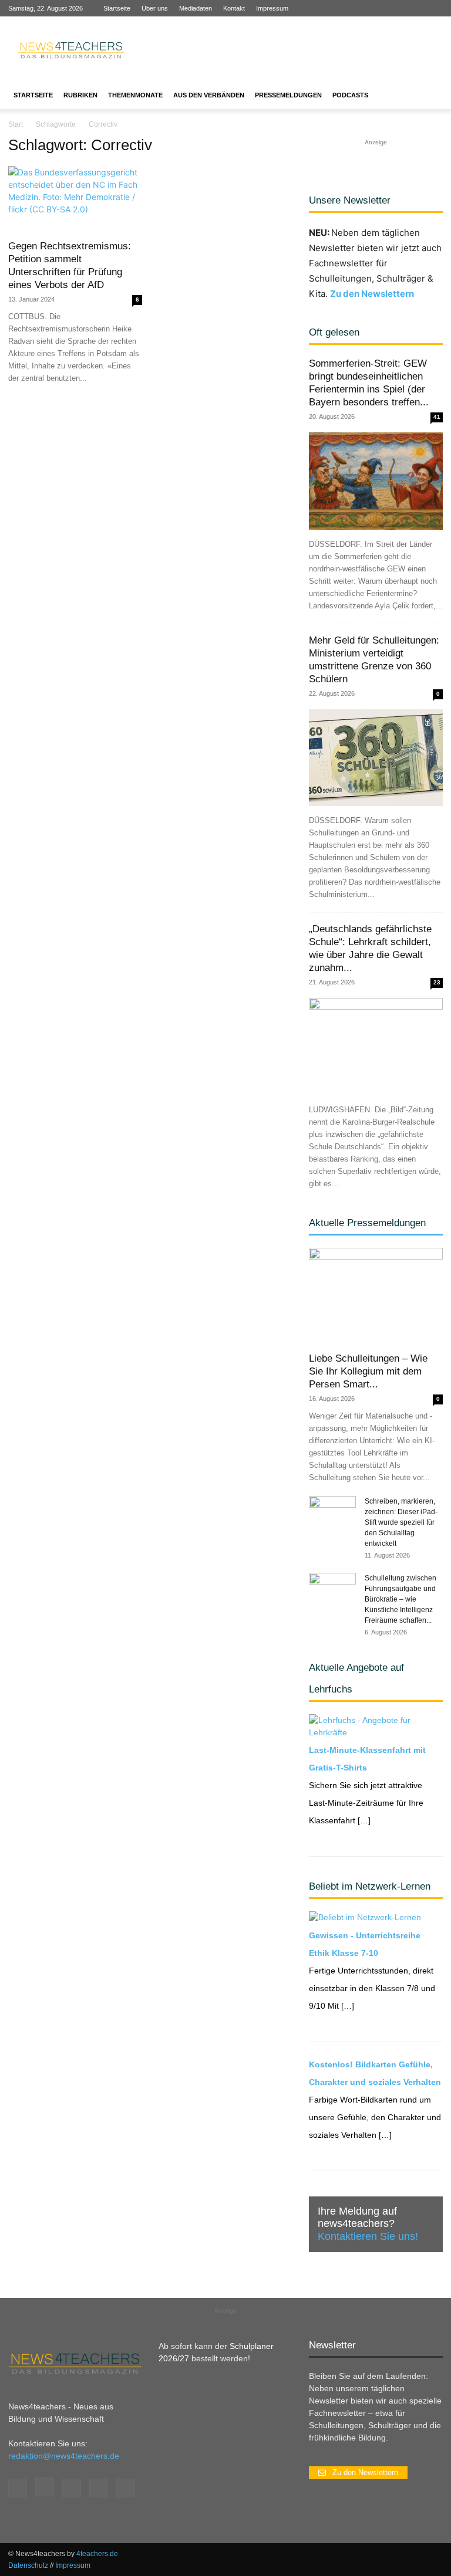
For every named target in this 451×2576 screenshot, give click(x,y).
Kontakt (234, 8)
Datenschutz (28, 2565)
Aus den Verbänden (209, 95)
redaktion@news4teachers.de (64, 2456)
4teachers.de (97, 2554)
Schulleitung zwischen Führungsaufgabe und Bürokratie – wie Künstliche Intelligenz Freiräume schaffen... (400, 1599)
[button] (429, 95)
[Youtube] (434, 8)
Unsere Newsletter (350, 200)
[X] (415, 8)
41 (437, 417)
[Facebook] (356, 8)
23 (437, 982)
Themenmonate (135, 95)
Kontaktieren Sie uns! (368, 2236)
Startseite (117, 8)
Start (16, 124)
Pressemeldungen (288, 95)
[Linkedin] (395, 8)
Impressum (272, 8)
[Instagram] (376, 8)
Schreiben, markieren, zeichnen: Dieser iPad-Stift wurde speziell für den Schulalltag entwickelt (401, 1522)
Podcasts (350, 95)
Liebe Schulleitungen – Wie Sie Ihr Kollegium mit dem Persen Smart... (368, 1371)
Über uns (155, 8)
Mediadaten (196, 8)
